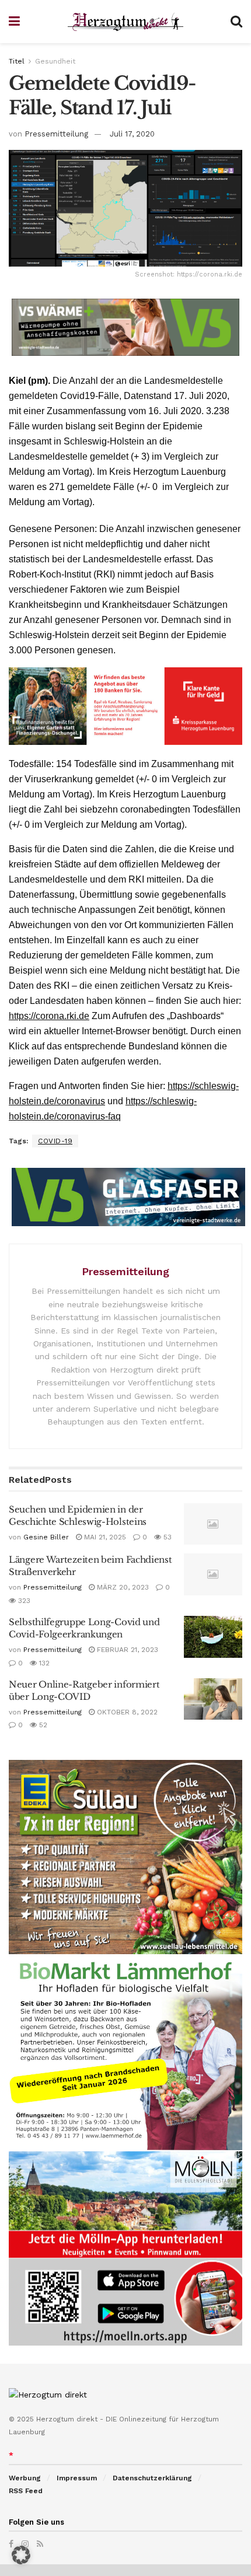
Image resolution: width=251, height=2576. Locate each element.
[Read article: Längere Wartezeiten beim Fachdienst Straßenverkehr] (213, 1574)
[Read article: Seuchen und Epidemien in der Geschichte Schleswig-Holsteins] (213, 1524)
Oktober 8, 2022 (126, 1712)
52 (42, 1725)
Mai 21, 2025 (104, 1537)
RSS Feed (26, 2491)
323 (23, 1601)
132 (43, 1663)
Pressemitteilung (56, 134)
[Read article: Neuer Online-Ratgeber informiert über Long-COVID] (213, 1699)
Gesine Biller (46, 1537)
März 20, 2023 (122, 1587)
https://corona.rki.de (49, 1016)
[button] (21, 2555)
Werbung (25, 2478)
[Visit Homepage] (125, 22)
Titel (17, 61)
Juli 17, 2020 (132, 134)
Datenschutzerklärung (152, 2478)
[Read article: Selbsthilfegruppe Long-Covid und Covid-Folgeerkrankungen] (213, 1637)
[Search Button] (236, 22)
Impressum (77, 2478)
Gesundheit (55, 61)
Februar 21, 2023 (126, 1650)
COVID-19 (55, 1141)
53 (166, 1537)
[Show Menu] (14, 22)
